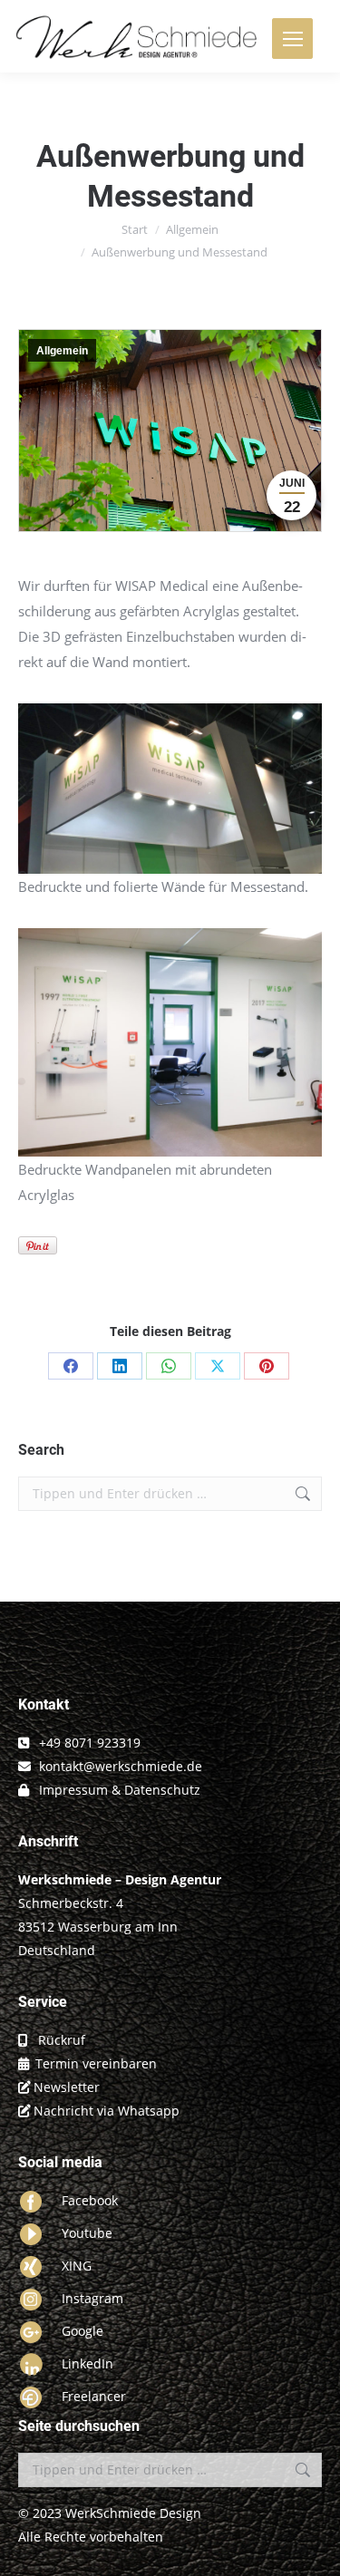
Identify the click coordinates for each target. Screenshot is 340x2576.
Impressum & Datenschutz (120, 1790)
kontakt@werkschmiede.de (121, 1766)
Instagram (92, 2298)
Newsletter (67, 2087)
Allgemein (62, 351)
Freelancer (94, 2396)
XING (77, 2266)
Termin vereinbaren (96, 2063)
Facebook (90, 2200)
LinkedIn (87, 2363)
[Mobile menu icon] (292, 39)
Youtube (87, 2233)
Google (83, 2331)
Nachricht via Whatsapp (107, 2111)
